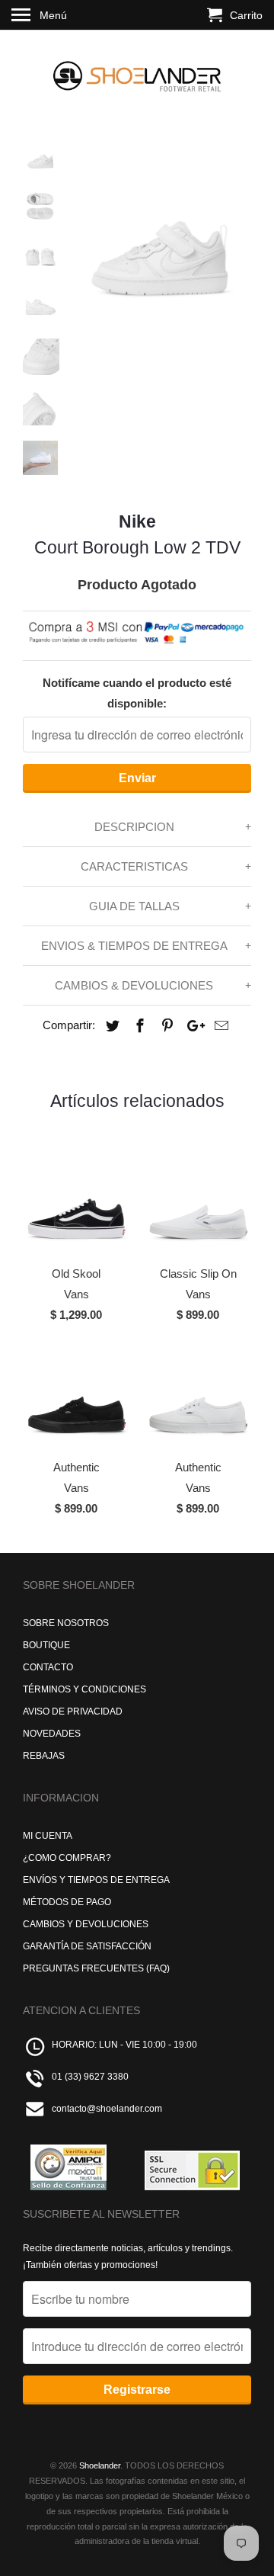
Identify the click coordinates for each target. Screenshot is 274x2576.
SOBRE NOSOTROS (66, 1623)
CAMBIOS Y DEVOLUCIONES (86, 1924)
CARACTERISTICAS (134, 866)
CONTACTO (48, 1667)
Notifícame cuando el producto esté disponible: (137, 693)
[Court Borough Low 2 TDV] (160, 230)
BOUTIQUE (46, 1645)
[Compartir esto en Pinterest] (165, 1026)
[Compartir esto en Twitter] (110, 1026)
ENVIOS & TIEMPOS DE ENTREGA (134, 946)
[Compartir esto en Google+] (192, 1026)
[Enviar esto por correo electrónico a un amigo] (219, 1026)
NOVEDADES (52, 1734)
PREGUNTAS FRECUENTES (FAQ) (96, 1968)
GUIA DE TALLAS (134, 906)
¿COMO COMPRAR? (67, 1858)
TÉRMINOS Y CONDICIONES (84, 1689)
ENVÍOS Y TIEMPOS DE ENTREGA (96, 1880)
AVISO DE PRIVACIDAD (73, 1711)
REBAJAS (44, 1756)
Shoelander (100, 2465)
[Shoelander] (137, 73)
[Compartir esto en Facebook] (138, 1026)
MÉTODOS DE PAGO (67, 1902)
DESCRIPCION (134, 827)
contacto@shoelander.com (107, 2109)
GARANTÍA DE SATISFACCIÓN (87, 1946)
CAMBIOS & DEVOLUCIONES (134, 985)
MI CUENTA (48, 1836)
